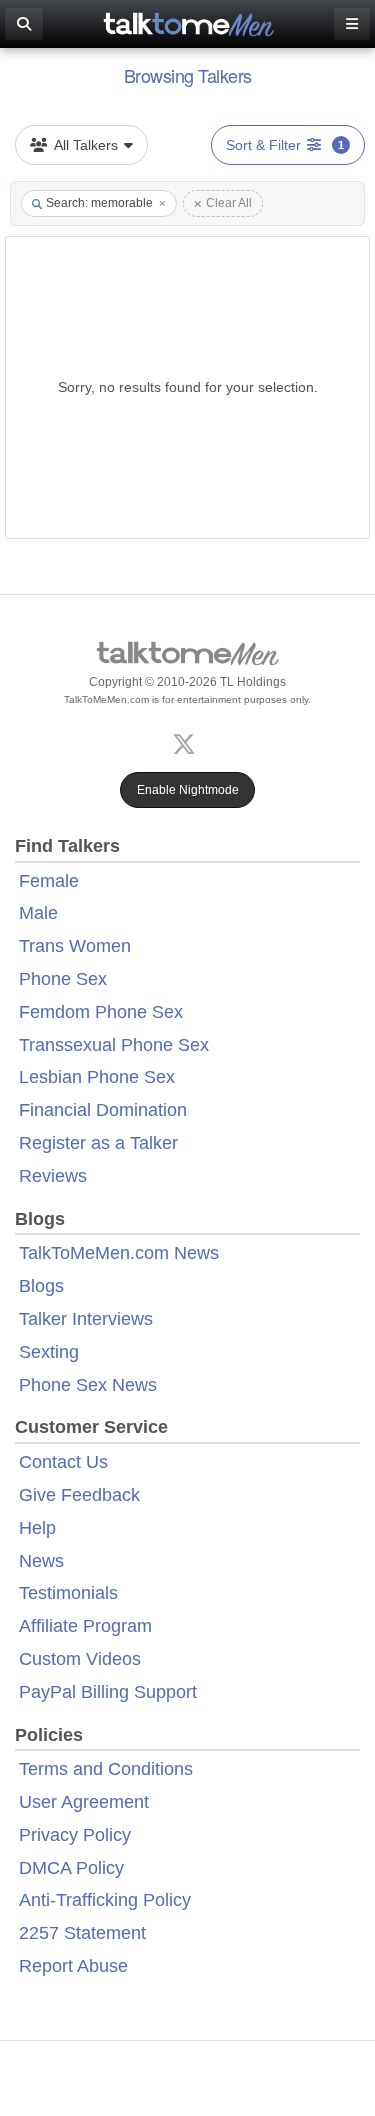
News (41, 1561)
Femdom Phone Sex (101, 1012)
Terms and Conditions (106, 1769)
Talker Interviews (86, 1319)
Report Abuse (73, 1966)
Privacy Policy (75, 1835)
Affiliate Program (85, 1626)
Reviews (53, 1176)
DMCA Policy (71, 1868)
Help (37, 1528)
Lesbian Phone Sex (97, 1077)
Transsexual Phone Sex (114, 1045)
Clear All (229, 203)
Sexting (49, 1352)
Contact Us (63, 1462)
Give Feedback (79, 1495)
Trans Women (75, 946)
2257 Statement (82, 1933)
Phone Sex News (88, 1385)
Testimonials (68, 1593)
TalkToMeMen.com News (119, 1253)
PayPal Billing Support (108, 1692)
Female (49, 881)
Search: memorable (99, 203)
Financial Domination (103, 1110)
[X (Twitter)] (188, 741)
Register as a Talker (98, 1143)
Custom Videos (80, 1659)
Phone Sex (63, 979)
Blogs (41, 1286)
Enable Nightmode (188, 790)
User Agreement (84, 1802)
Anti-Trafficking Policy (105, 1900)
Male (38, 913)
